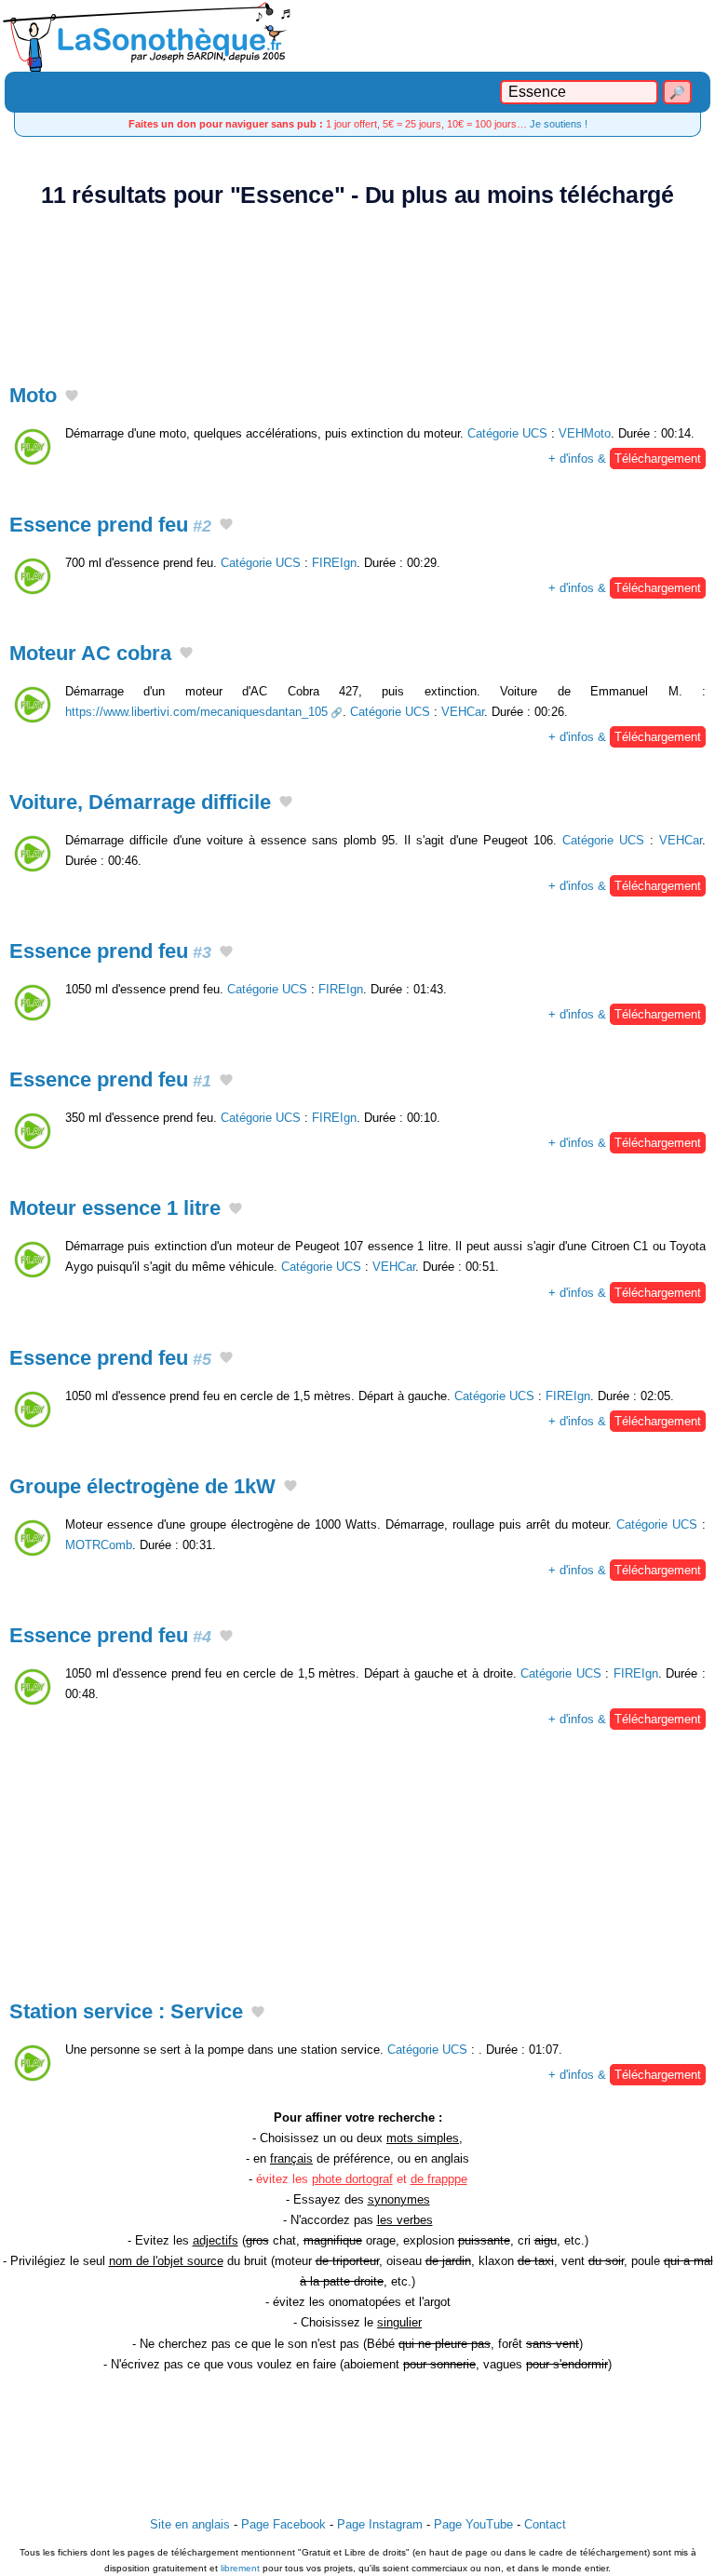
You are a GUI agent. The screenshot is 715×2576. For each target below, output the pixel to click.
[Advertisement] (357, 285)
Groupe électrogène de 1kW (142, 1486)
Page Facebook (283, 2524)
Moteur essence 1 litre (115, 1208)
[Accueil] (357, 36)
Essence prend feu (110, 525)
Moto (33, 395)
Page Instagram (380, 2524)
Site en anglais (190, 2524)
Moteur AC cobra (90, 653)
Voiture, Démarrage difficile (140, 802)
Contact (545, 2524)
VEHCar (463, 712)
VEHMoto (585, 433)
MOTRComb (99, 1545)
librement (240, 2568)
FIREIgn (334, 563)
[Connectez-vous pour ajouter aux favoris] (72, 398)
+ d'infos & (625, 459)
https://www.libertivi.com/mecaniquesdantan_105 (196, 712)
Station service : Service (126, 2011)
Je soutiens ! (559, 124)
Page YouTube (473, 2524)
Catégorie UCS (507, 433)
